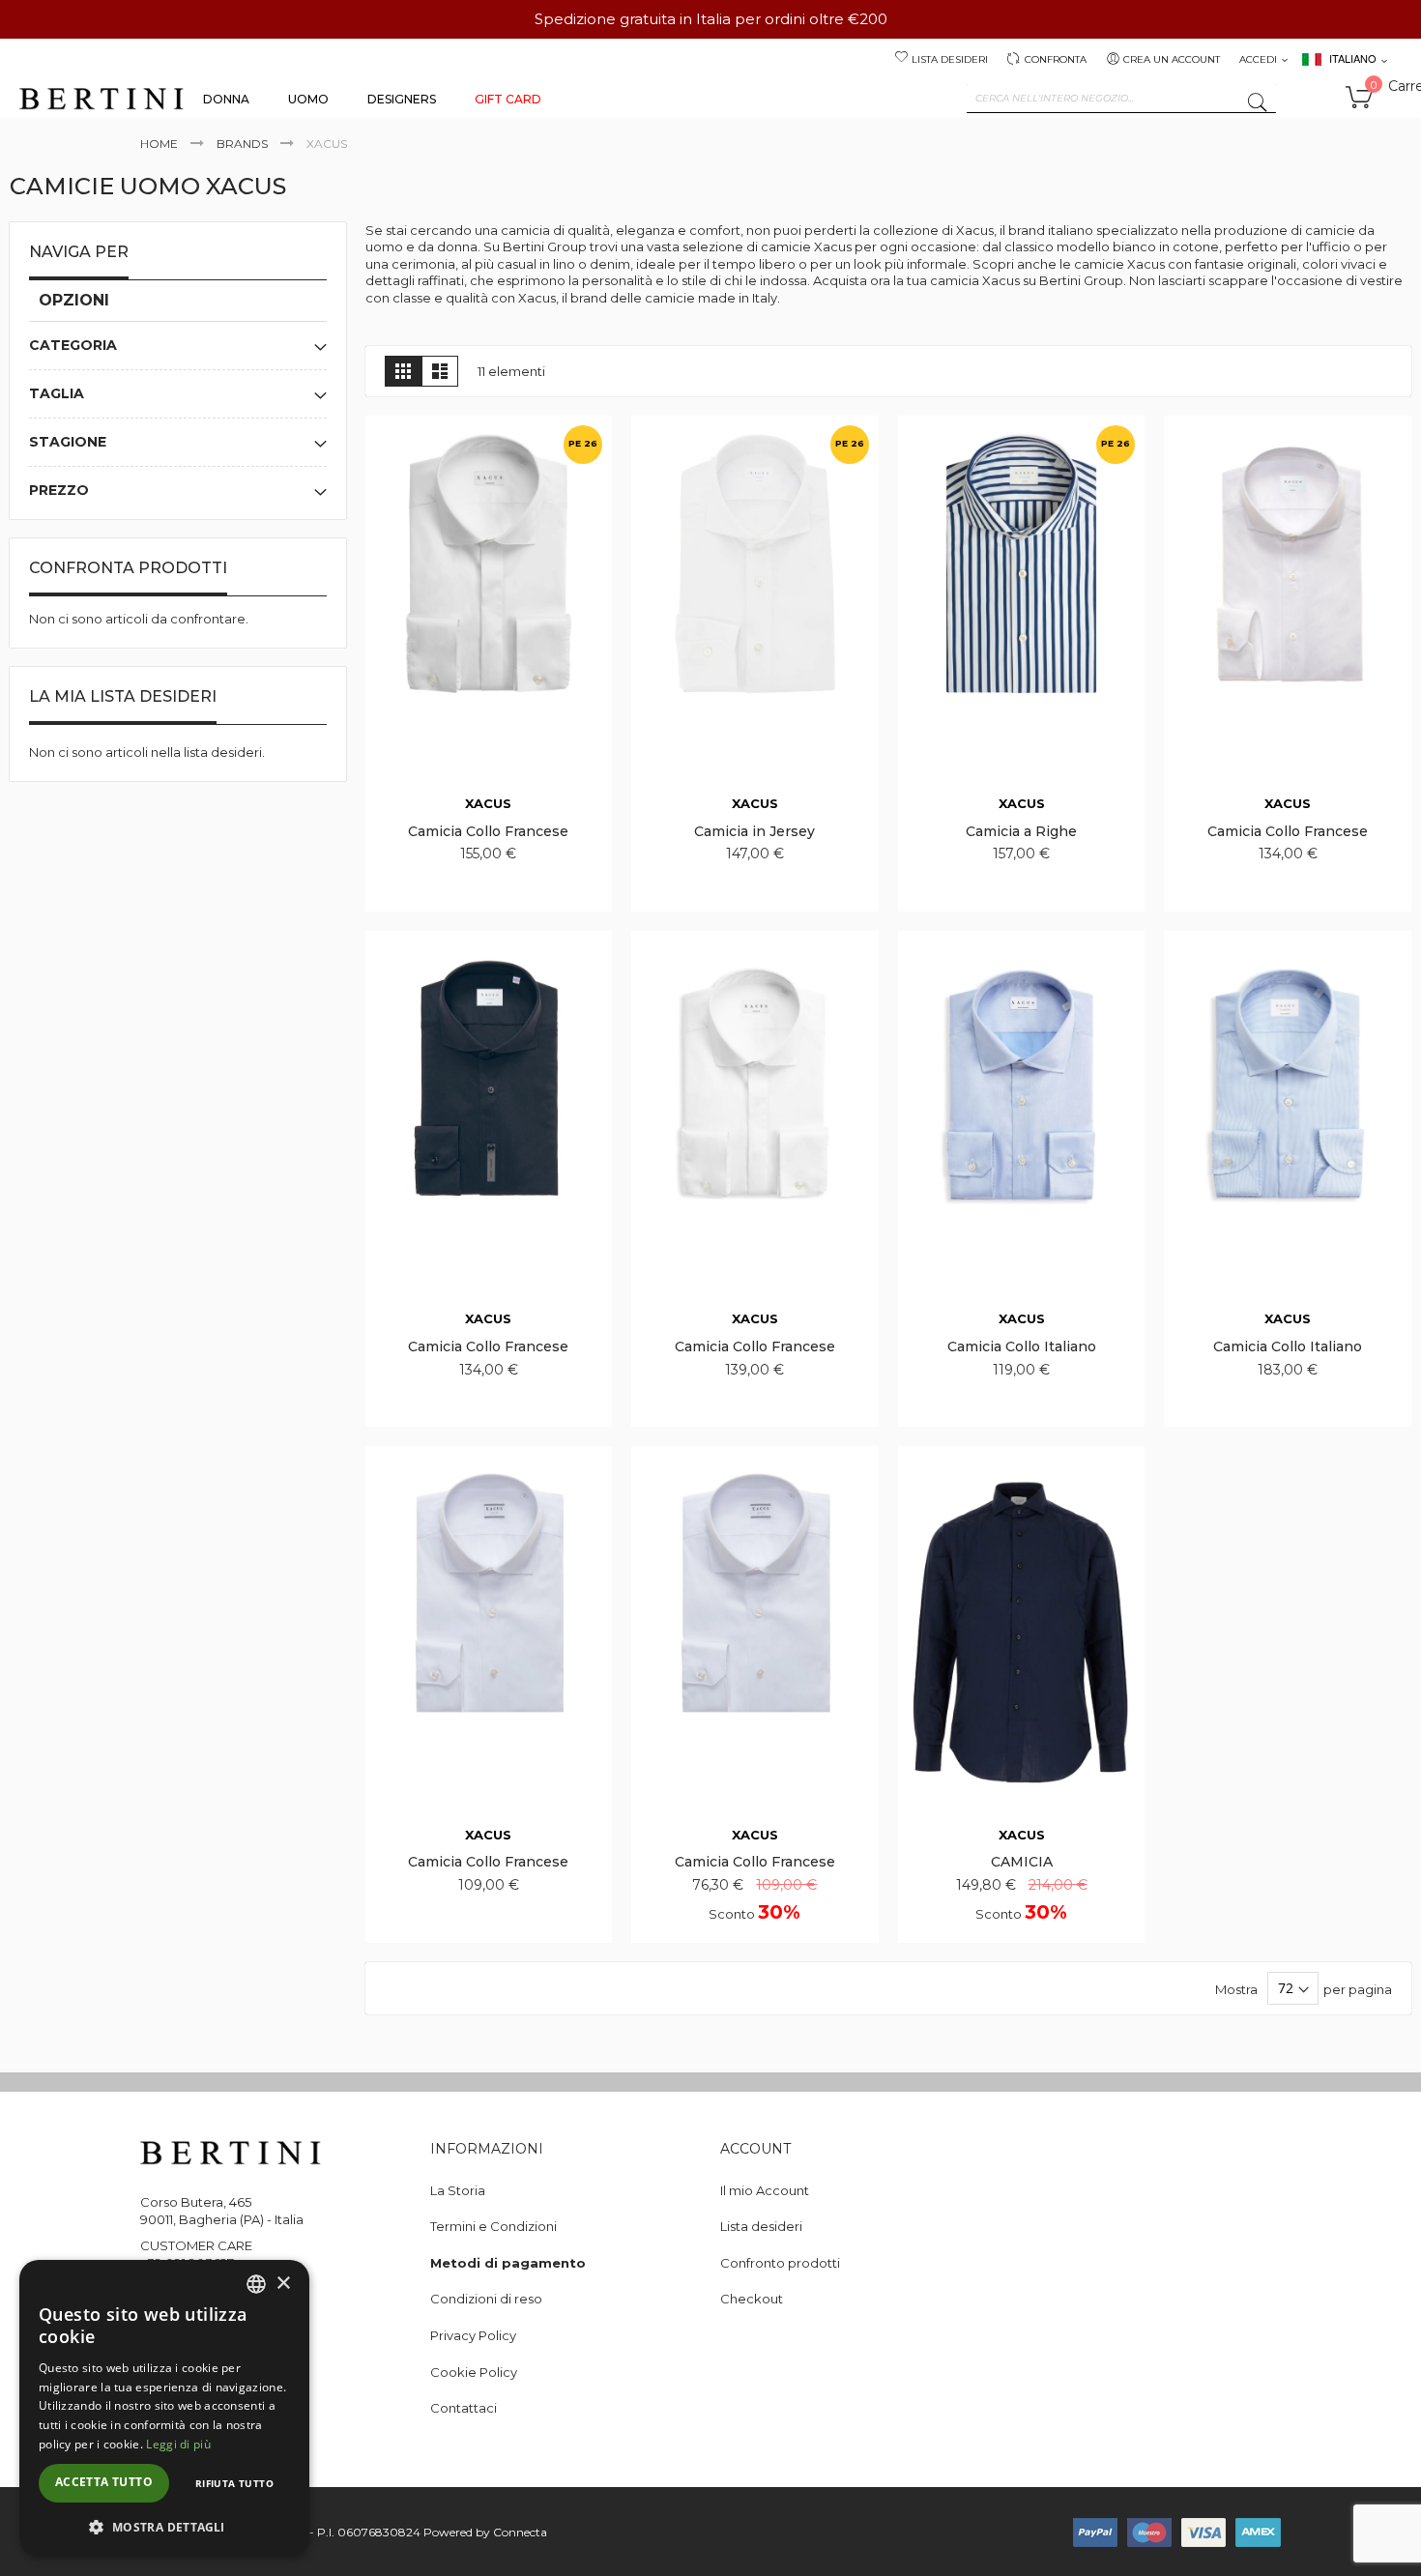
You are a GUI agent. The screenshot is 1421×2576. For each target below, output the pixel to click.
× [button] (283, 2284)
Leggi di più (178, 2444)
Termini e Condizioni (493, 2226)
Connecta (520, 2532)
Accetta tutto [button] (104, 2482)
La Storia (458, 2190)
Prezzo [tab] (59, 490)
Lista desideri (950, 59)
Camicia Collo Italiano (1022, 1346)
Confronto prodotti (780, 2263)
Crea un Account (1172, 59)
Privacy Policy (473, 2335)
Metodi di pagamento (508, 2263)
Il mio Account (765, 2190)
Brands (242, 144)
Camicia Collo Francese (488, 831)
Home (159, 144)
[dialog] (164, 2408)
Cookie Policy (474, 2372)
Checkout (752, 2299)
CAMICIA (1022, 1862)
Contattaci (464, 2408)
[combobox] (1121, 99)
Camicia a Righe (1021, 831)
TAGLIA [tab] (57, 393)
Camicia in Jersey (754, 831)
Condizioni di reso (486, 2299)
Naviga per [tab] (79, 252)
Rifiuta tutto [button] (234, 2483)
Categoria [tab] (73, 345)
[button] (164, 2526)
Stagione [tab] (68, 442)
